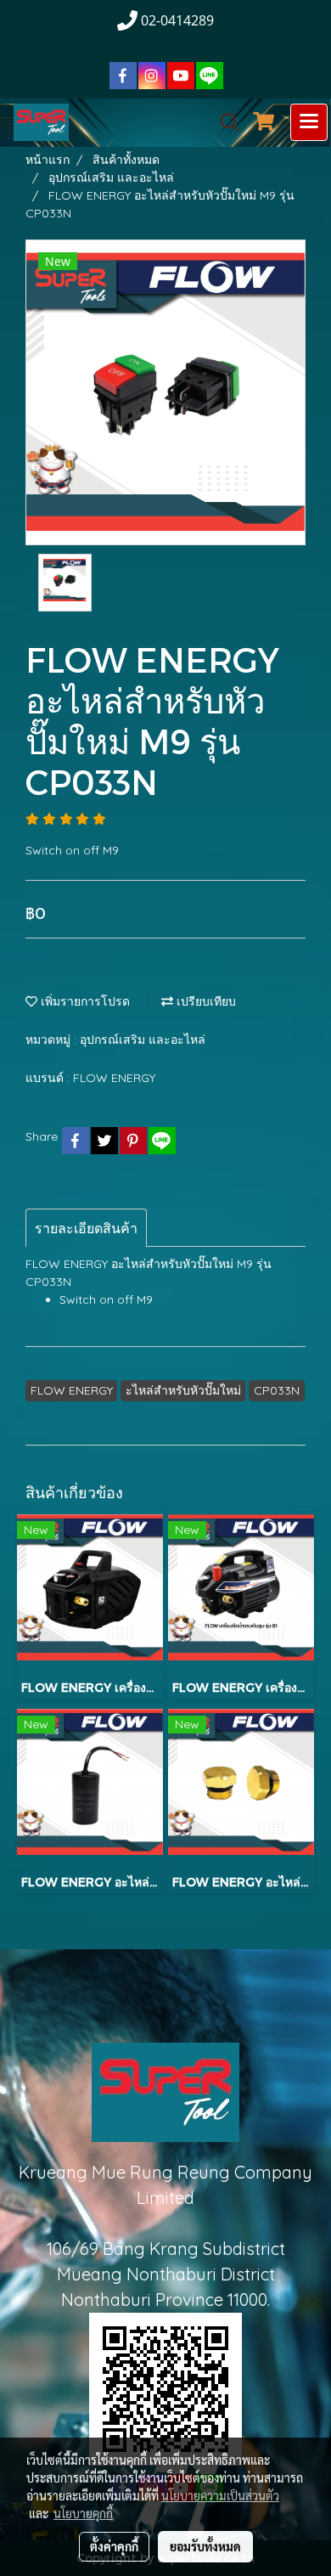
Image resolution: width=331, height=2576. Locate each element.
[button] (224, 122)
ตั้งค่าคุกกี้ (114, 2546)
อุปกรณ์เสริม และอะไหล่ (143, 1040)
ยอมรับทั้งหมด (205, 2546)
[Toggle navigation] (309, 122)
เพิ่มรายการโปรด (84, 1001)
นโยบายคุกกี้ (83, 2513)
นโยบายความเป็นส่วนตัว (220, 2495)
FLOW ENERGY (114, 1078)
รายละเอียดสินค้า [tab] (86, 1228)
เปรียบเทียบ (205, 1001)
